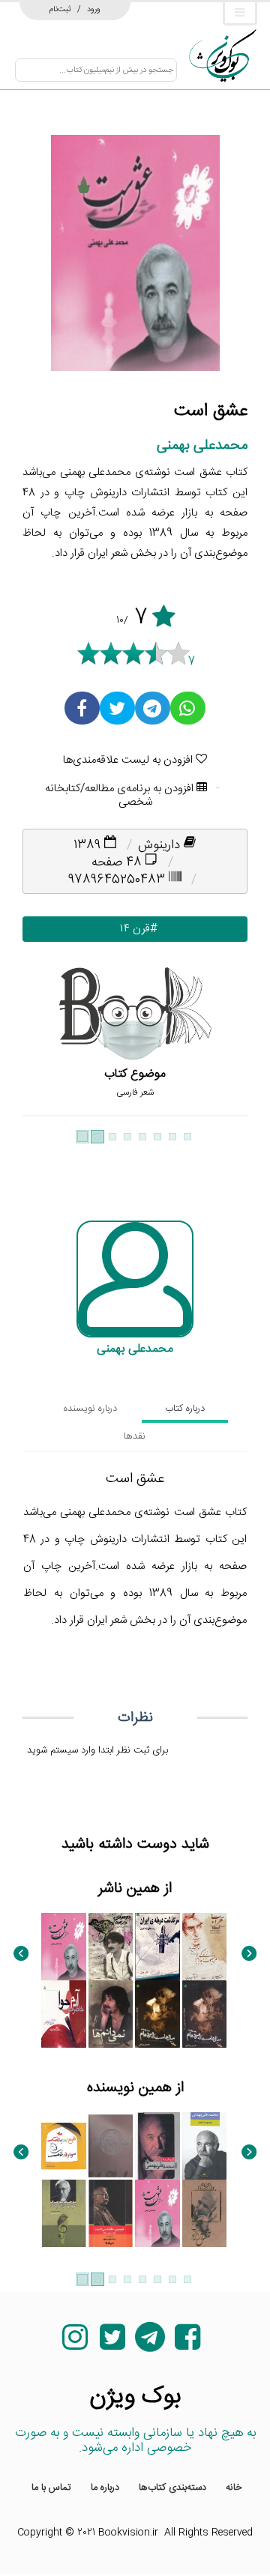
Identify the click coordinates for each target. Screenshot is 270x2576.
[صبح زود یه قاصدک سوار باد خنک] (64, 2146)
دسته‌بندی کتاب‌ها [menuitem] (172, 2488)
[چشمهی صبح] (111, 2146)
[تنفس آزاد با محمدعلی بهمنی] (205, 2213)
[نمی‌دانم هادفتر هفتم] (111, 2014)
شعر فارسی (135, 1092)
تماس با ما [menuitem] (51, 2488)
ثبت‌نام (60, 9)
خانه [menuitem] (234, 2488)
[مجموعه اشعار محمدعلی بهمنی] (205, 2146)
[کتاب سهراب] (205, 1947)
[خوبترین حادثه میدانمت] (111, 2213)
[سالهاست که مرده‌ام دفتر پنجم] (157, 2014)
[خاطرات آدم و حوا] (64, 2014)
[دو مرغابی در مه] (111, 1947)
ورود (94, 9)
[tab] (185, 1409)
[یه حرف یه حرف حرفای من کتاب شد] (64, 2213)
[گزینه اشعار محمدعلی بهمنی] (157, 2146)
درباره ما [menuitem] (105, 2488)
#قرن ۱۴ (135, 929)
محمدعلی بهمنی (202, 445)
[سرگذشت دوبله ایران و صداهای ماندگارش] (157, 1947)
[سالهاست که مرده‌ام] (205, 2014)
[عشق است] (64, 1947)
